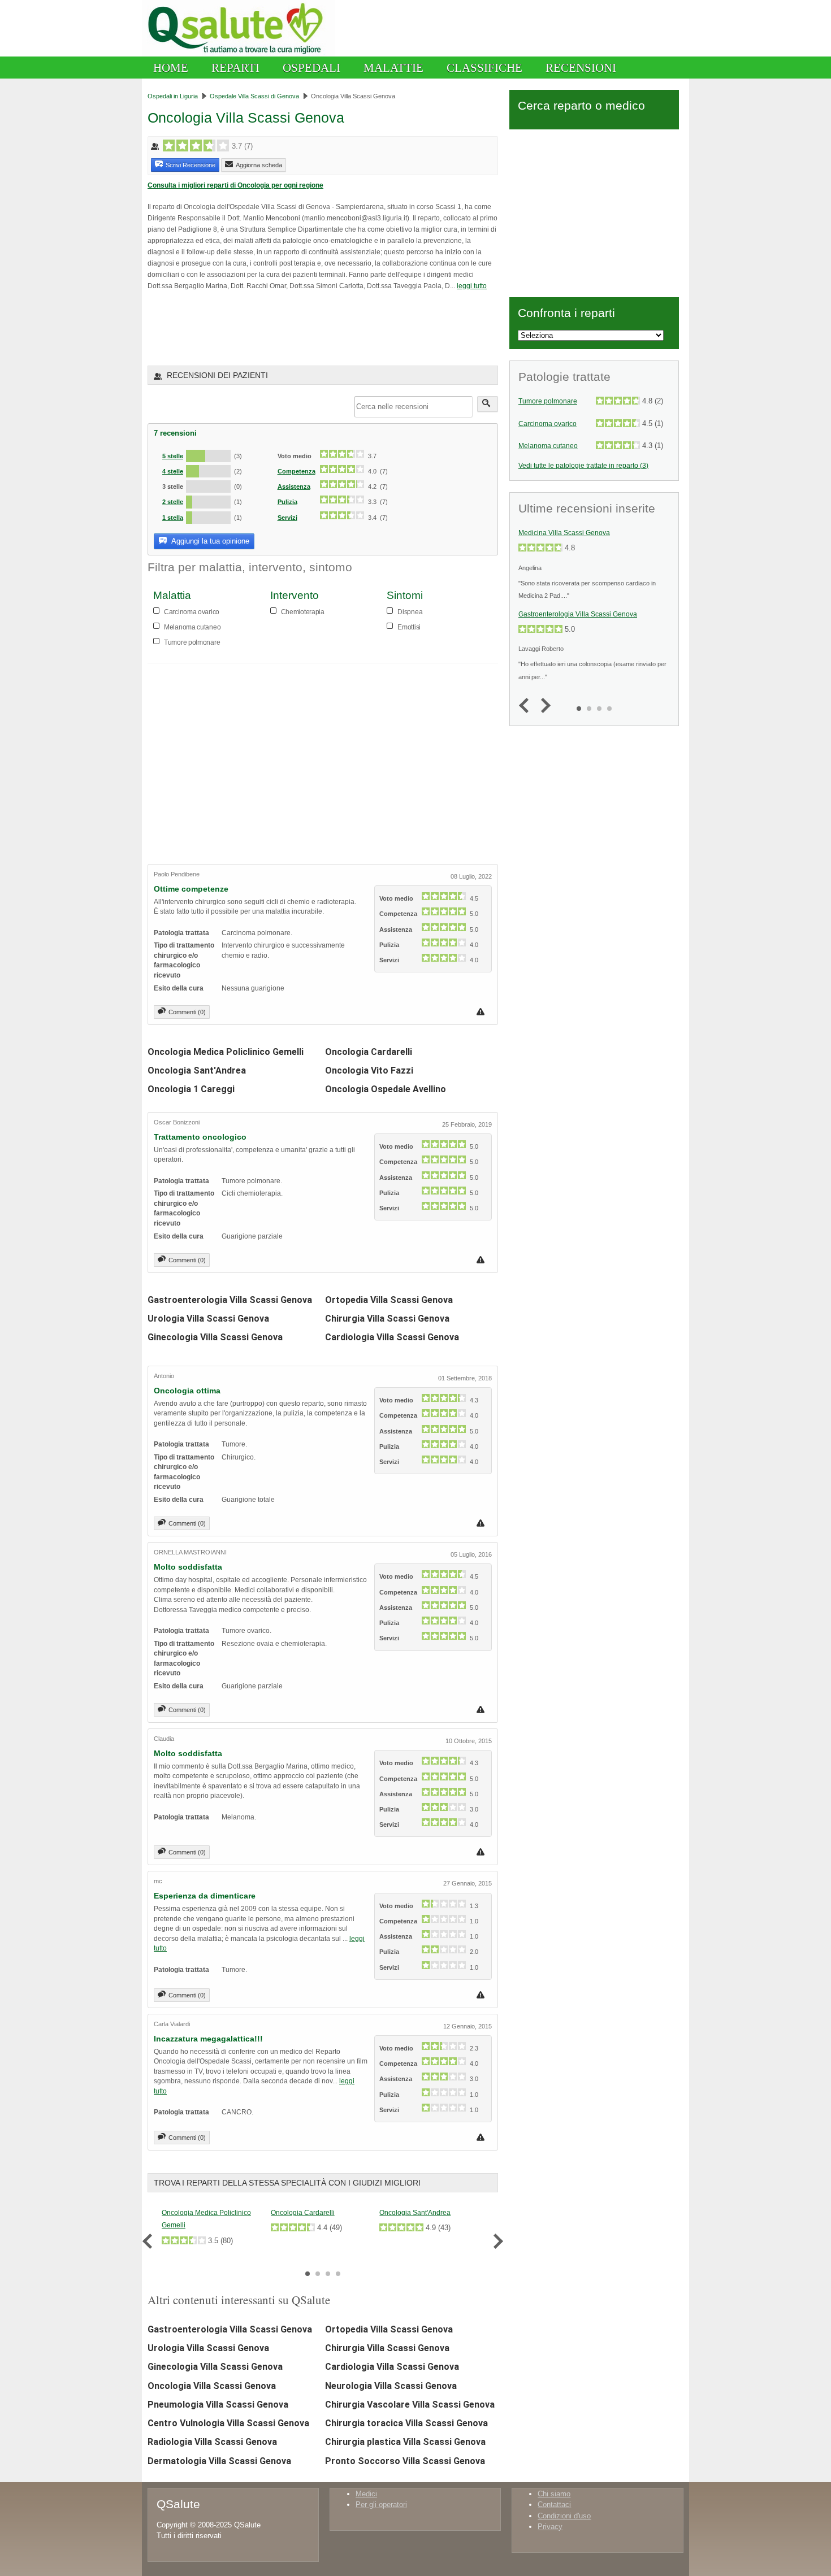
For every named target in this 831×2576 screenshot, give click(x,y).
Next (495, 2241)
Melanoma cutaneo (548, 446)
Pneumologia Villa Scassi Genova (218, 2405)
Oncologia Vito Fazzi (369, 1070)
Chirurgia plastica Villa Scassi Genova (405, 2442)
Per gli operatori (381, 2505)
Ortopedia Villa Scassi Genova (389, 1300)
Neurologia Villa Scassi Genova (391, 2386)
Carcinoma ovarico (547, 424)
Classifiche (484, 68)
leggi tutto (472, 286)
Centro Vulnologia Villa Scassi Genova (228, 2423)
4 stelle (173, 471)
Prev (150, 2241)
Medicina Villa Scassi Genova (564, 533)
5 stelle (173, 456)
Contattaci (554, 2505)
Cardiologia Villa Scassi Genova (392, 1337)
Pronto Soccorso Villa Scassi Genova (405, 2461)
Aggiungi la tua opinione (209, 541)
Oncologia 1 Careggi (191, 1089)
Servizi (287, 518)
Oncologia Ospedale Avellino (386, 1089)
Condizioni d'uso (564, 2516)
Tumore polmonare (548, 401)
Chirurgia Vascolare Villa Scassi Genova (410, 2405)
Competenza (297, 471)
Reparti (235, 68)
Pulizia (287, 502)
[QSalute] (238, 54)
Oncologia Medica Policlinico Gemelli (226, 1052)
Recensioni (581, 68)
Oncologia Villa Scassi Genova (212, 2386)
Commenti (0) (187, 1012)
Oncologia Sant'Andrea (197, 1070)
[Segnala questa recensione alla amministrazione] (482, 1012)
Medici (366, 2494)
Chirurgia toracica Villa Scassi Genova (406, 2423)
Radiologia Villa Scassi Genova (212, 2442)
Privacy (550, 2527)
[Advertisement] (280, 327)
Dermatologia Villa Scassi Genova (219, 2461)
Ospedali (311, 68)
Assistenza (294, 486)
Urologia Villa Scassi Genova (208, 1319)
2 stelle (173, 502)
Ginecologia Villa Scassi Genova (215, 1337)
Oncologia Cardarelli (369, 1052)
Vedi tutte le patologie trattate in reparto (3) (583, 465)
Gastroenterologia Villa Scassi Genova (230, 1300)
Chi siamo (554, 2494)
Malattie (393, 68)
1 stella (173, 518)
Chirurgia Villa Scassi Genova (387, 1319)
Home (171, 68)
